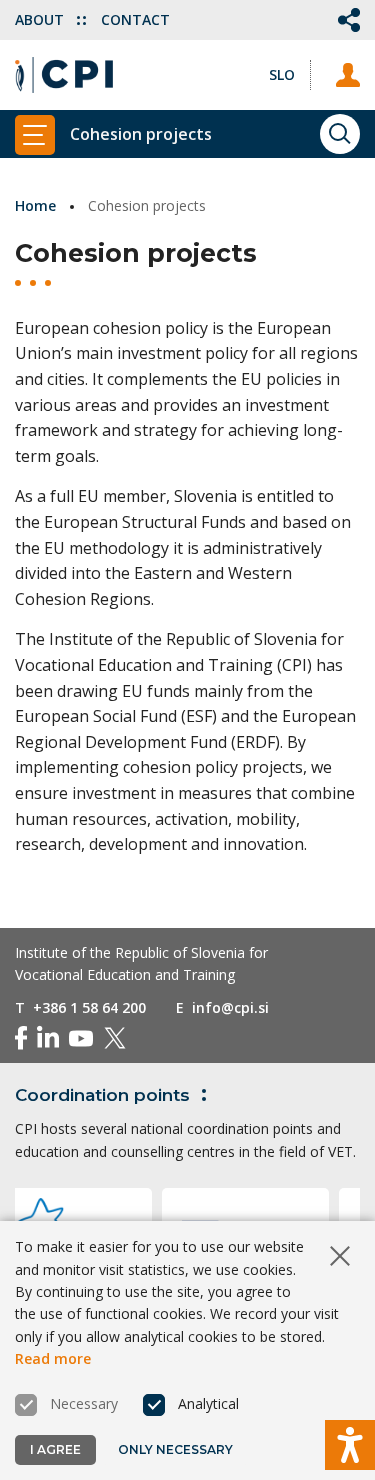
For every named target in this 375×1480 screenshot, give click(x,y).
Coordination (102, 1095)
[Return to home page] (64, 75)
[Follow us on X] (115, 1038)
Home (35, 205)
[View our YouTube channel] (81, 1038)
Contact (135, 19)
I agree (55, 1449)
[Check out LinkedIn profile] (48, 1038)
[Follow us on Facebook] (21, 1038)
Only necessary (175, 1449)
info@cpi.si (230, 1007)
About (41, 19)
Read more (53, 1358)
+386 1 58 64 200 (89, 1007)
